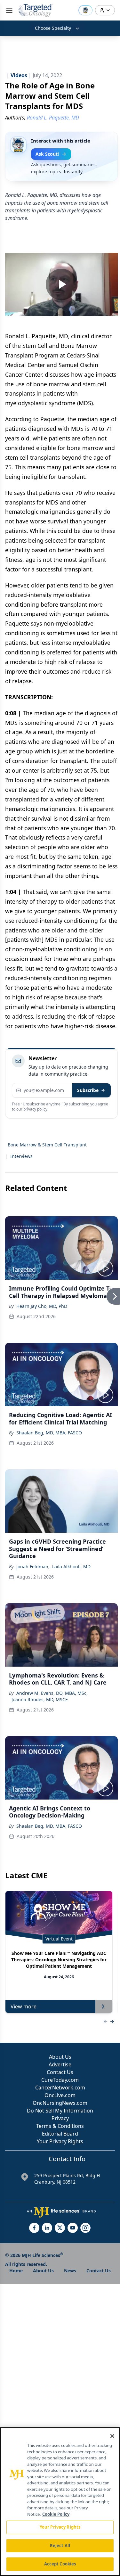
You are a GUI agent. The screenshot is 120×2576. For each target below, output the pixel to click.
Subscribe (88, 1090)
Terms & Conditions (60, 2126)
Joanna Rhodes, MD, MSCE (40, 1699)
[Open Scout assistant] (85, 10)
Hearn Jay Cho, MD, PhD (42, 1306)
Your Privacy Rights (60, 2141)
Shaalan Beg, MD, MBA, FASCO (49, 1433)
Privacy (60, 2118)
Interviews (21, 1156)
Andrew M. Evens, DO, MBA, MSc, (52, 1693)
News (70, 2271)
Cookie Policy (56, 2514)
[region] (60, 2502)
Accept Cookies (60, 2564)
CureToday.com (60, 2080)
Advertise (60, 2064)
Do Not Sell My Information (60, 2111)
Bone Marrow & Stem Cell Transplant (47, 1145)
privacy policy (35, 1109)
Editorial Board (60, 2134)
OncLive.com (60, 2095)
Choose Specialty (53, 28)
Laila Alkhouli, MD (71, 1567)
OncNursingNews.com (60, 2103)
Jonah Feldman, (33, 1567)
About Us (60, 2057)
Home (16, 2271)
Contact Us (60, 2072)
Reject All (60, 2546)
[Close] (112, 2436)
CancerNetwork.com (60, 2088)
